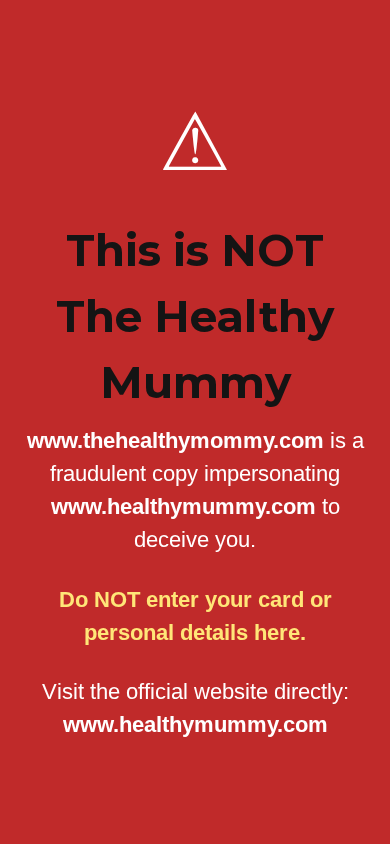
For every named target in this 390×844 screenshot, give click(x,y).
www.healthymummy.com (195, 724)
